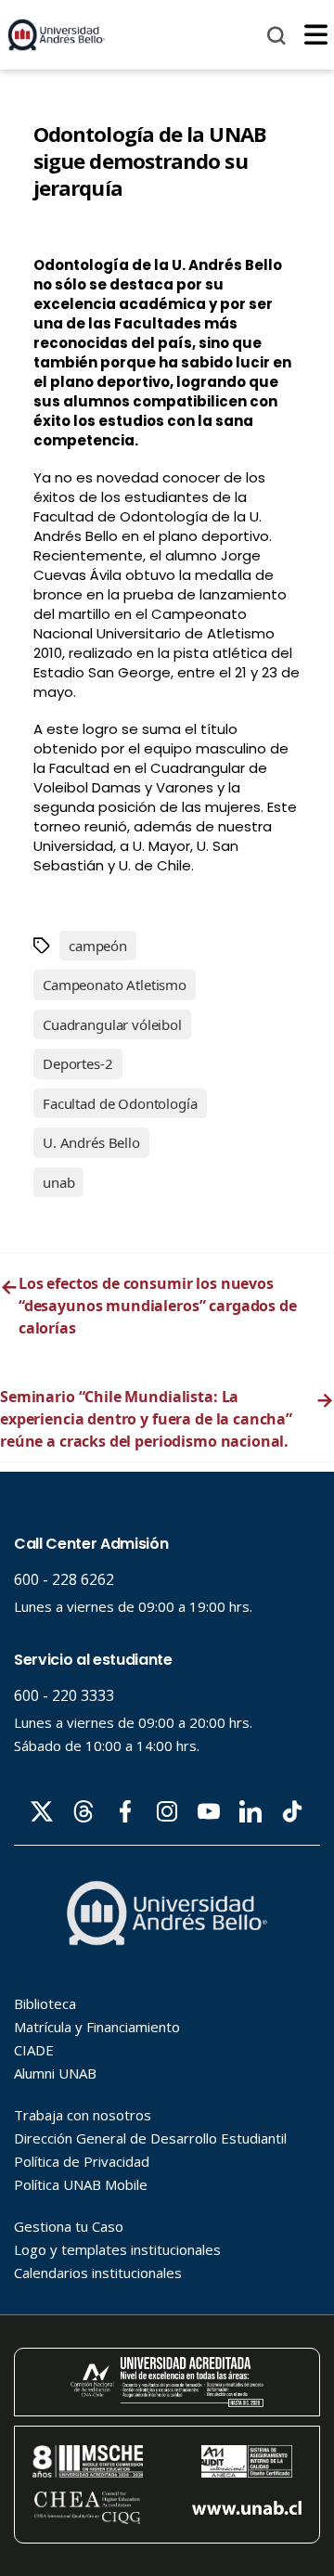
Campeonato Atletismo (115, 985)
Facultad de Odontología (120, 1103)
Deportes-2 (78, 1063)
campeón (98, 946)
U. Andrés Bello (91, 1142)
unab (58, 1182)
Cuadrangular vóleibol (112, 1024)
